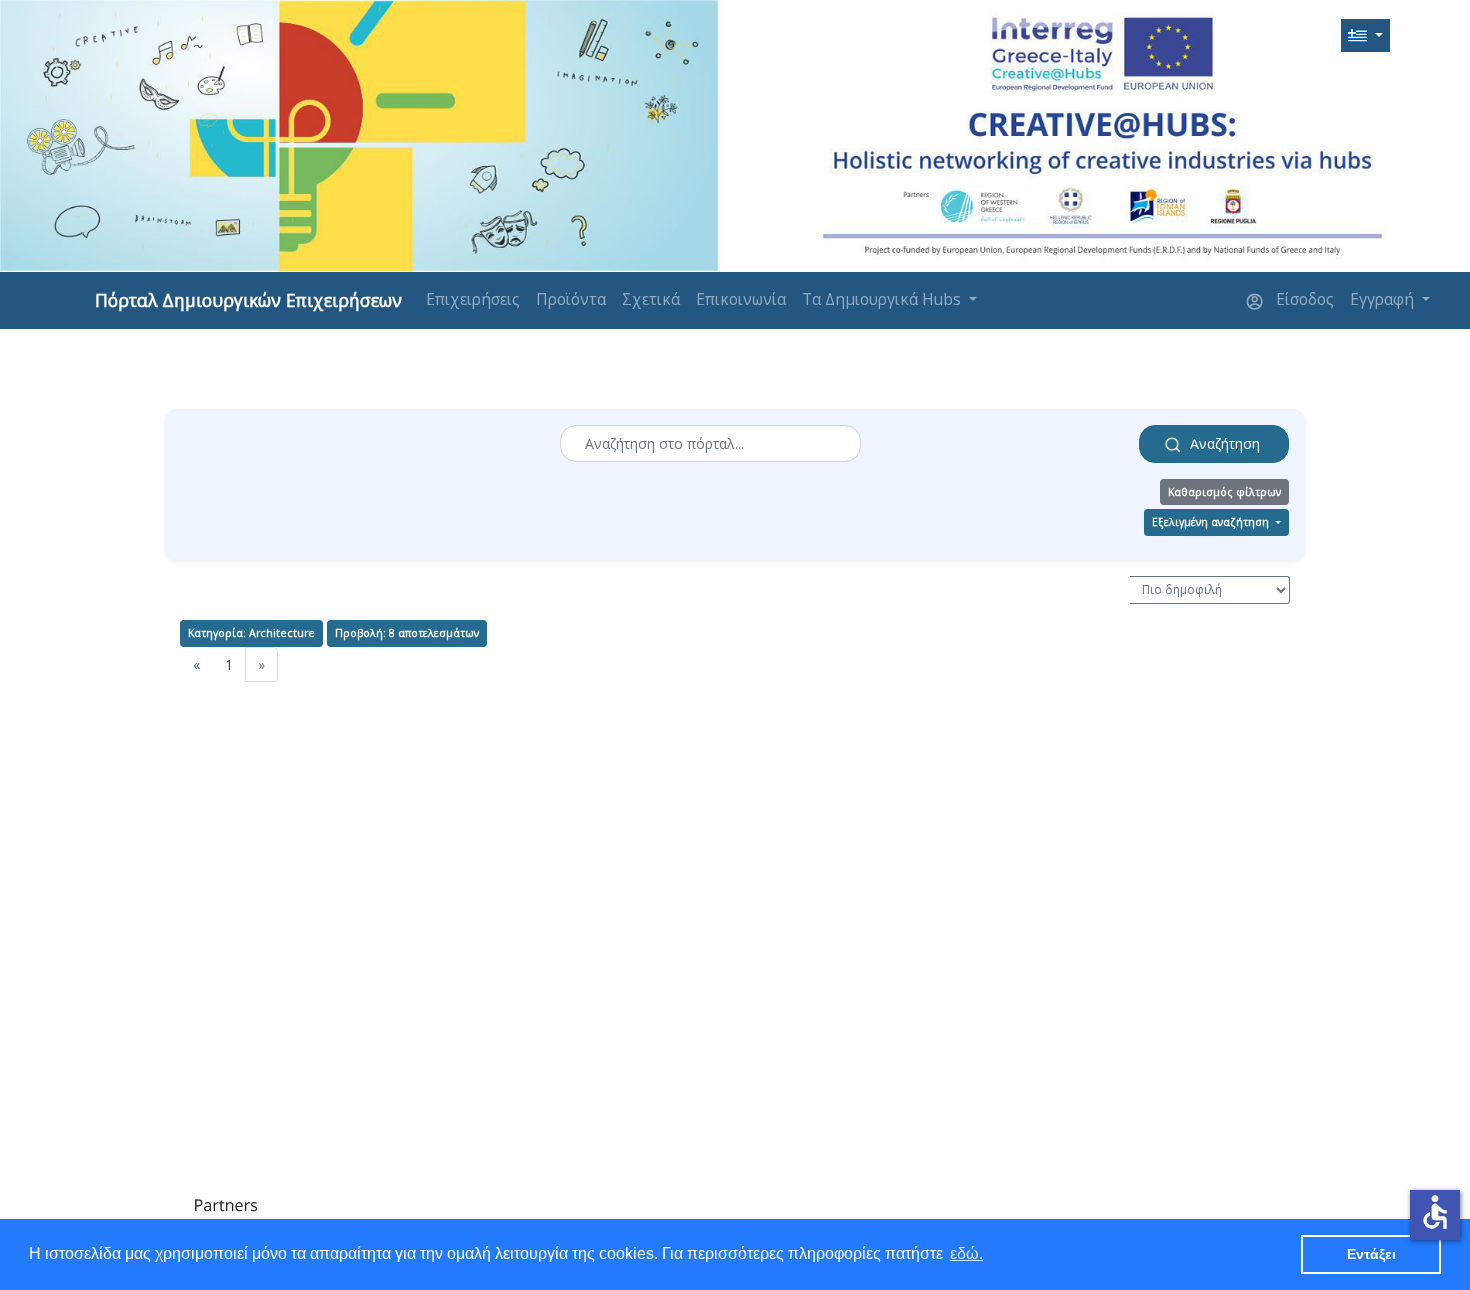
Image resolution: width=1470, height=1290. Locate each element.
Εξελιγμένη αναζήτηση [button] (1212, 522)
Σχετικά (651, 299)
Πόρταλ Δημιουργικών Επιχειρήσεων (248, 300)
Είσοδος (1303, 299)
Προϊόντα (571, 299)
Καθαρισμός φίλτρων (1224, 492)
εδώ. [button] (966, 1253)
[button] (1365, 36)
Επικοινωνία (741, 299)
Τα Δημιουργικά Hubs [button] (883, 299)
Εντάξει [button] (1371, 1254)
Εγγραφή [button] (1384, 299)
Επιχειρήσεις (473, 299)
